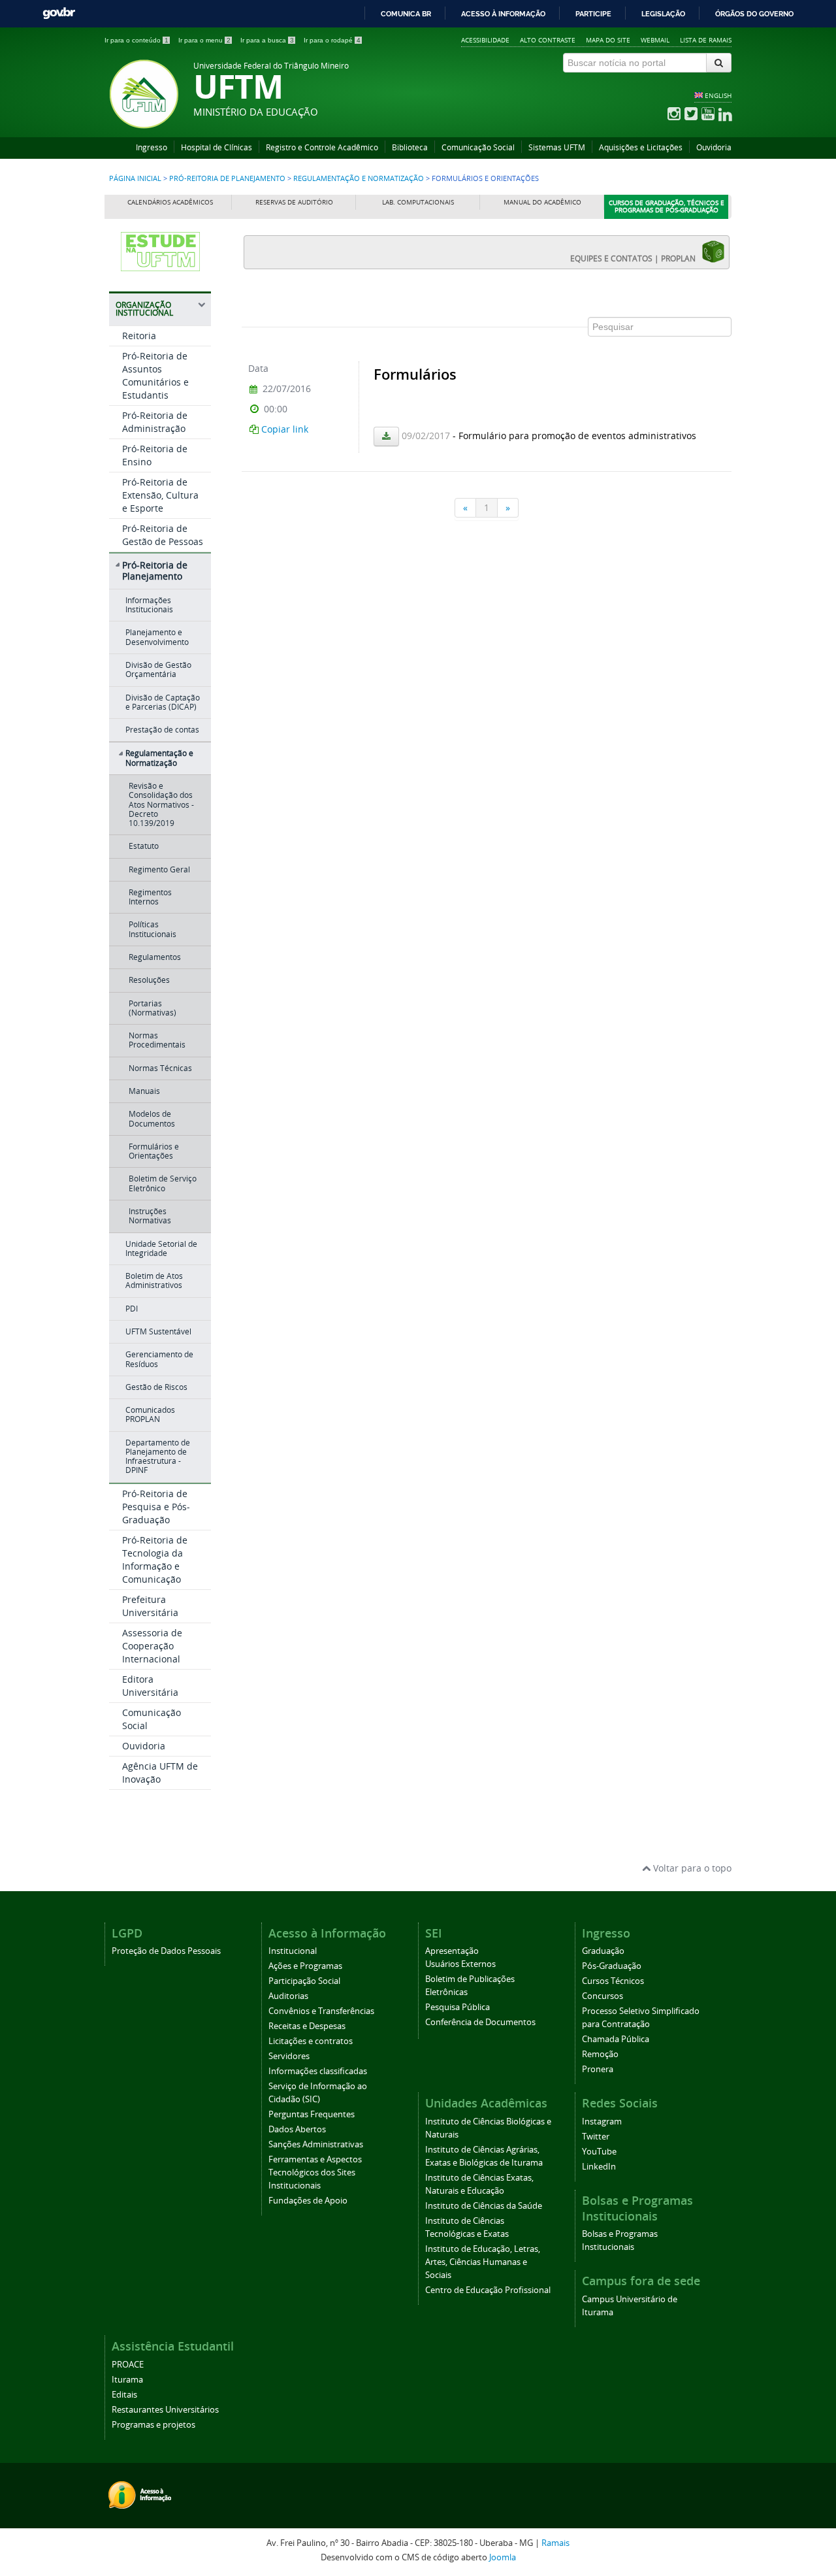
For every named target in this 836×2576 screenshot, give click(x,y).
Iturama (127, 2380)
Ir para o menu (204, 40)
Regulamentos (155, 957)
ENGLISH (718, 95)
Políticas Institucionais (153, 929)
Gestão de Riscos (156, 1387)
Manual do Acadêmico (542, 202)
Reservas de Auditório (294, 202)
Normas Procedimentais (157, 1040)
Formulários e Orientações (154, 1151)
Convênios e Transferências (321, 2011)
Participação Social (304, 1981)
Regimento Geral (159, 869)
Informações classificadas (318, 2071)
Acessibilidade (485, 40)
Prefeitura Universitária (150, 1606)
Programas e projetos (153, 2425)
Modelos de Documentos (152, 1118)
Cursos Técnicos (613, 1981)
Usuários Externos (460, 1964)
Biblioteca (410, 147)
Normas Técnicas (160, 1068)
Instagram (602, 2122)
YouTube (599, 2152)
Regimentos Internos (150, 897)
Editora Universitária (150, 1686)
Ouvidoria (714, 147)
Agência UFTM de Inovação (160, 1773)
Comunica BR (406, 14)
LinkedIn (599, 2167)
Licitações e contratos (311, 2041)
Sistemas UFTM (557, 147)
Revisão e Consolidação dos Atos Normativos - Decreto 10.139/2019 (161, 804)
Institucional (293, 1951)
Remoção (600, 2054)
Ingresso (152, 147)
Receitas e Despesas (307, 2026)
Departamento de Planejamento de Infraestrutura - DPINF (158, 1457)
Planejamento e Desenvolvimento (157, 637)
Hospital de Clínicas (217, 147)
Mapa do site (608, 40)
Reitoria (139, 336)
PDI (132, 1309)
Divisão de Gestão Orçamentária (158, 669)
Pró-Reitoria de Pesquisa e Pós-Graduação (156, 1507)
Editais (124, 2395)
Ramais (555, 2543)
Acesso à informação (503, 14)
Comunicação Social (478, 147)
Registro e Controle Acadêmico (322, 147)
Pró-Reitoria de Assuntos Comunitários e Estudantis (155, 375)
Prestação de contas (162, 730)
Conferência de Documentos (480, 2022)
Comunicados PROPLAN (150, 1414)
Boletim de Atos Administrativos (154, 1280)
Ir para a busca (267, 40)
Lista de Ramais (706, 40)
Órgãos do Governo (754, 14)
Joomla (503, 2557)
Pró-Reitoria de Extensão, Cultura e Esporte (160, 495)
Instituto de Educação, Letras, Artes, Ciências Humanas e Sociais (483, 2262)
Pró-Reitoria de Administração (155, 422)
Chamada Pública (616, 2039)
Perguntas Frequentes (312, 2114)
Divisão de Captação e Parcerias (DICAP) (163, 702)
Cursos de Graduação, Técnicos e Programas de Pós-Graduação (667, 207)
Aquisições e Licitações (641, 147)
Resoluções (149, 980)
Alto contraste (548, 40)
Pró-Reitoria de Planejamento (227, 178)
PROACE (128, 2365)
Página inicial (135, 178)
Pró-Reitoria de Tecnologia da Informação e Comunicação (155, 1560)
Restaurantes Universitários (165, 2410)
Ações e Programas (305, 1966)
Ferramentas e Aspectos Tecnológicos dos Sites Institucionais (315, 2172)
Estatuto (144, 846)
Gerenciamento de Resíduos (159, 1359)
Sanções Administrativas (316, 2144)
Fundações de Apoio (308, 2201)
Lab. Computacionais (418, 202)
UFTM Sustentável (158, 1331)
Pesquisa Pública (458, 2007)
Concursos (603, 1996)
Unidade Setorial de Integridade (161, 1248)
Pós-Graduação (612, 1966)
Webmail (655, 40)
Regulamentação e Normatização (359, 178)
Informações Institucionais (149, 605)
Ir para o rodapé (332, 40)
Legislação (663, 14)
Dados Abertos (297, 2129)
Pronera (598, 2069)
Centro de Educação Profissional (488, 2290)
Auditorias (288, 1996)
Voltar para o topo (691, 1868)
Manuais (144, 1091)
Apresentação (452, 1951)
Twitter (596, 2137)
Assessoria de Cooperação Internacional (152, 1646)
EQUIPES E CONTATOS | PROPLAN (636, 258)
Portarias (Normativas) (153, 1008)
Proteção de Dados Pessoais (166, 1951)
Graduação (603, 1951)
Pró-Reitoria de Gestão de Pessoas (163, 535)
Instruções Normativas (150, 1216)
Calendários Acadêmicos (170, 202)
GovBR (59, 13)
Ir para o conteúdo (137, 40)
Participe (593, 14)
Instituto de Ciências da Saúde (484, 2206)
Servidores (289, 2056)
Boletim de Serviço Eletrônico (163, 1183)
